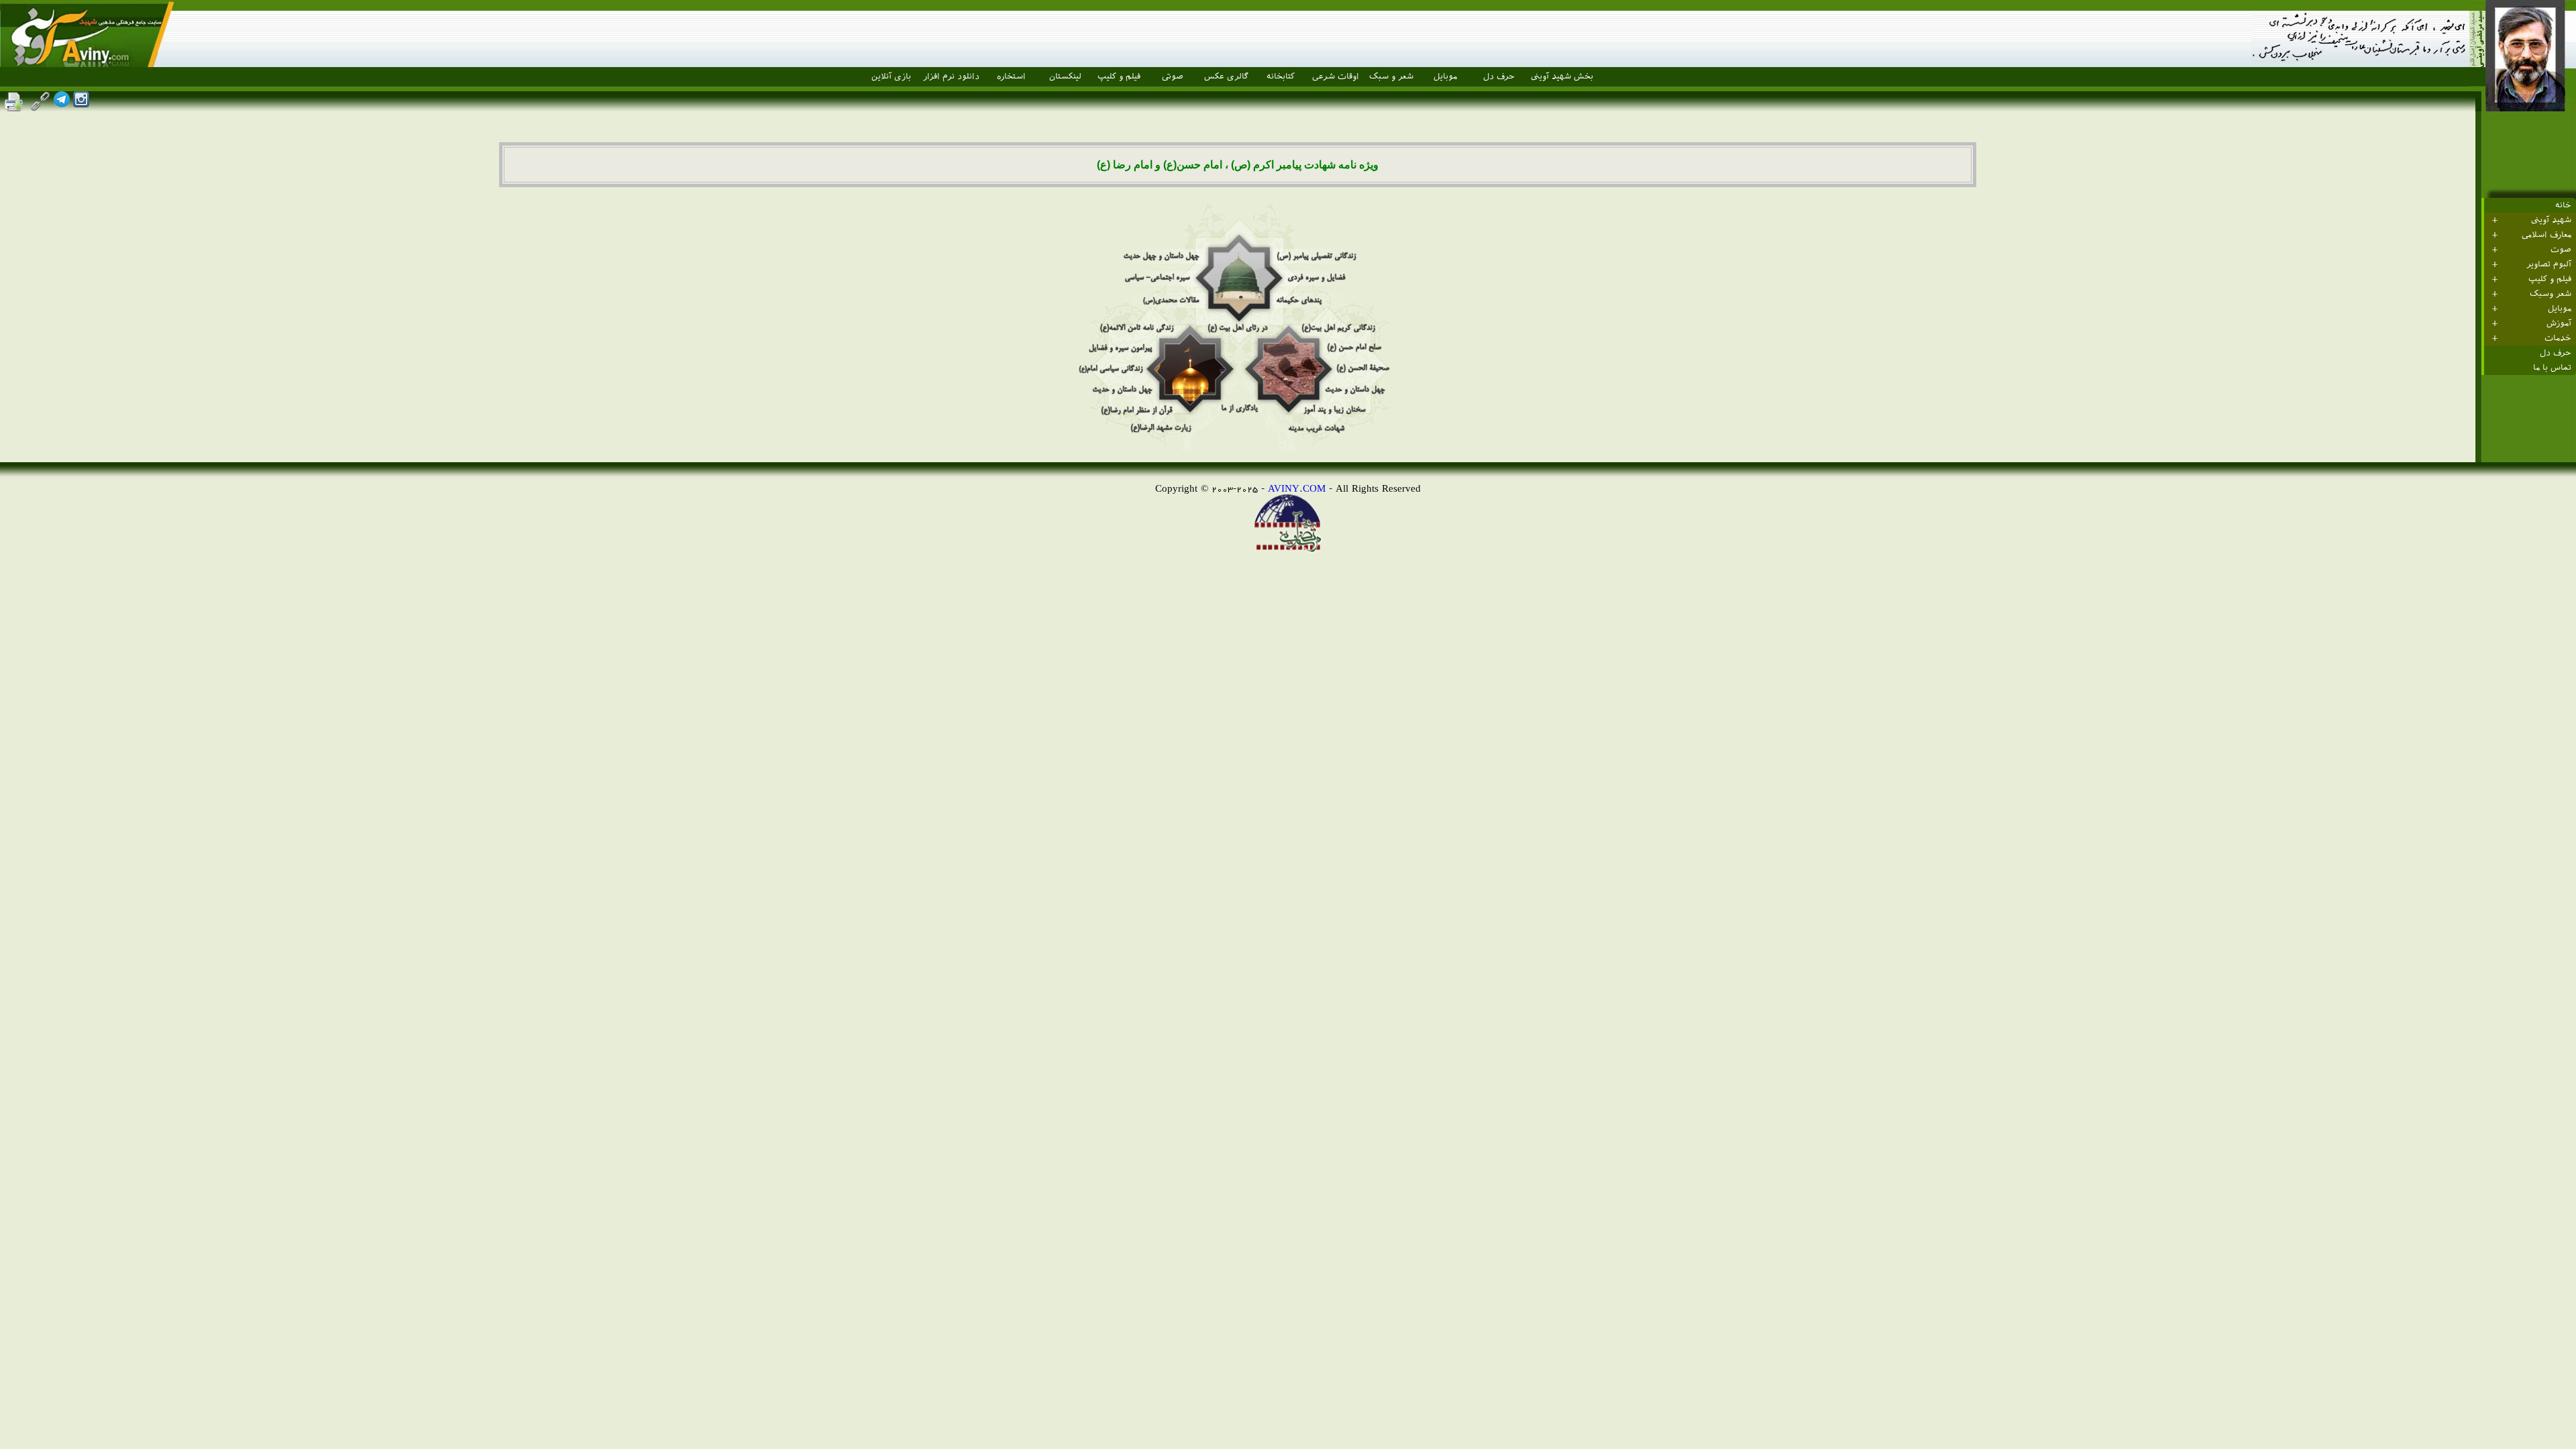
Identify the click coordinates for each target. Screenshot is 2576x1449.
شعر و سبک (1391, 76)
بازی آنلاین (891, 76)
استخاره (1011, 76)
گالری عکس (1226, 76)
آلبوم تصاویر (2549, 264)
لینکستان (1065, 76)
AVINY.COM (1297, 488)
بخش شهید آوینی (1562, 76)
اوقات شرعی (1336, 76)
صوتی (1173, 76)
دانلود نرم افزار (951, 76)
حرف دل (1499, 76)
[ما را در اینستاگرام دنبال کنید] (81, 104)
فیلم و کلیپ (1119, 76)
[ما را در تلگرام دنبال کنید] (62, 104)
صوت (2561, 250)
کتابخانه (1281, 76)
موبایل (1445, 76)
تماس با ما (2552, 368)
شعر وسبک (2551, 294)
